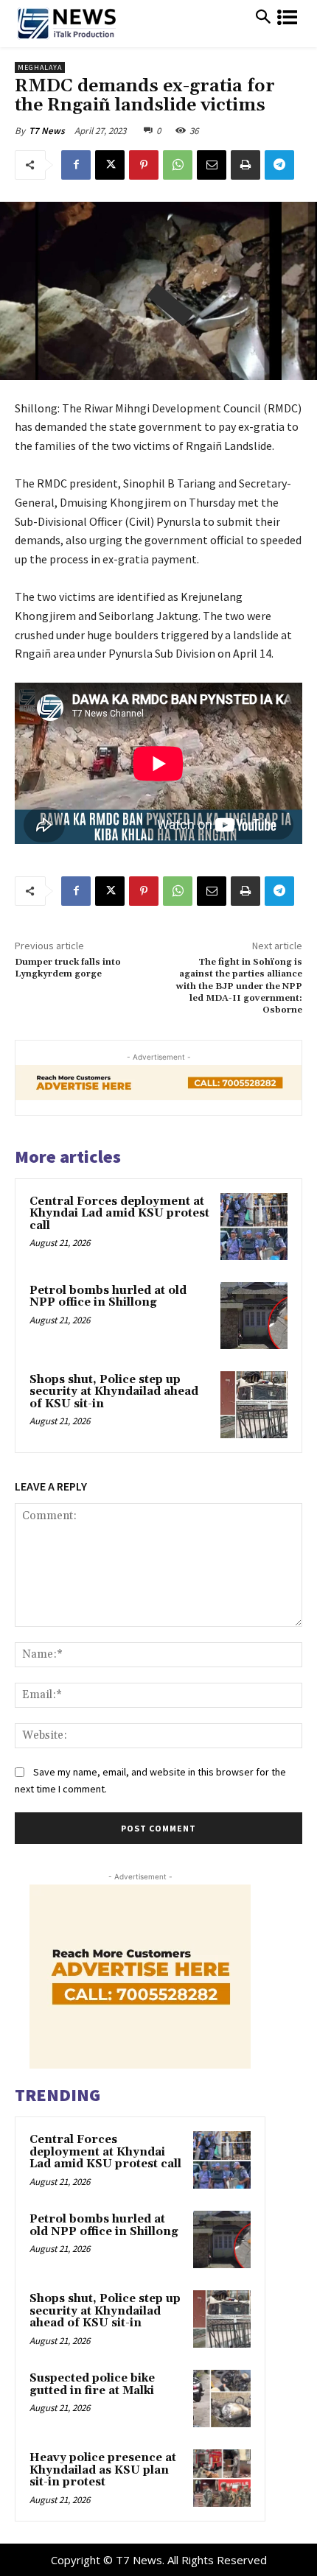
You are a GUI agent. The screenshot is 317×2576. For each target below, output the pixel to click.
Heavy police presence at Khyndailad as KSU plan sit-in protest (103, 2470)
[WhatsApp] (178, 165)
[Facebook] (76, 165)
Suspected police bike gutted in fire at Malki (92, 2385)
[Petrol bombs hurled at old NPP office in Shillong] (254, 1316)
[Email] (212, 165)
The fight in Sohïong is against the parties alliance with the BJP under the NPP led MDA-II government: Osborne (239, 986)
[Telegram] (279, 165)
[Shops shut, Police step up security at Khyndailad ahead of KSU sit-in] (254, 1405)
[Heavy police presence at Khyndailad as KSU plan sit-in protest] (222, 2478)
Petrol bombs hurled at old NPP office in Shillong (108, 1297)
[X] (110, 165)
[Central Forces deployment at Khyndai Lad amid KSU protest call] (254, 1227)
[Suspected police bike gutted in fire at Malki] (222, 2399)
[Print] (245, 165)
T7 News (47, 131)
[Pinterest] (144, 165)
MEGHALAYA (40, 67)
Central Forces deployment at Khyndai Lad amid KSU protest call (119, 1214)
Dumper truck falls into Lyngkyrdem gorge (68, 968)
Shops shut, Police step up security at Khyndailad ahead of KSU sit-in (114, 1392)
